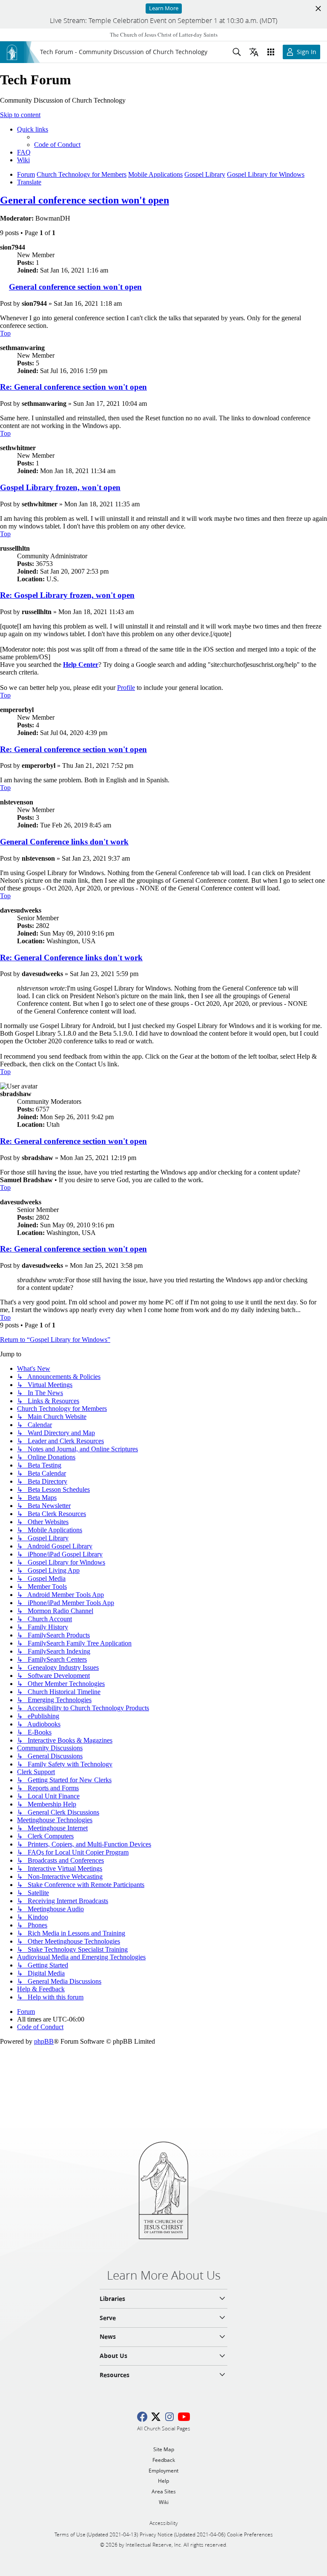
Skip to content (20, 115)
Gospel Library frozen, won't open (60, 487)
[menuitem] (57, 145)
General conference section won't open (85, 200)
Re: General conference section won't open (73, 387)
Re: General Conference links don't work (71, 958)
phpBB (44, 2041)
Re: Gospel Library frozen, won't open (67, 595)
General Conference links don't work (64, 842)
